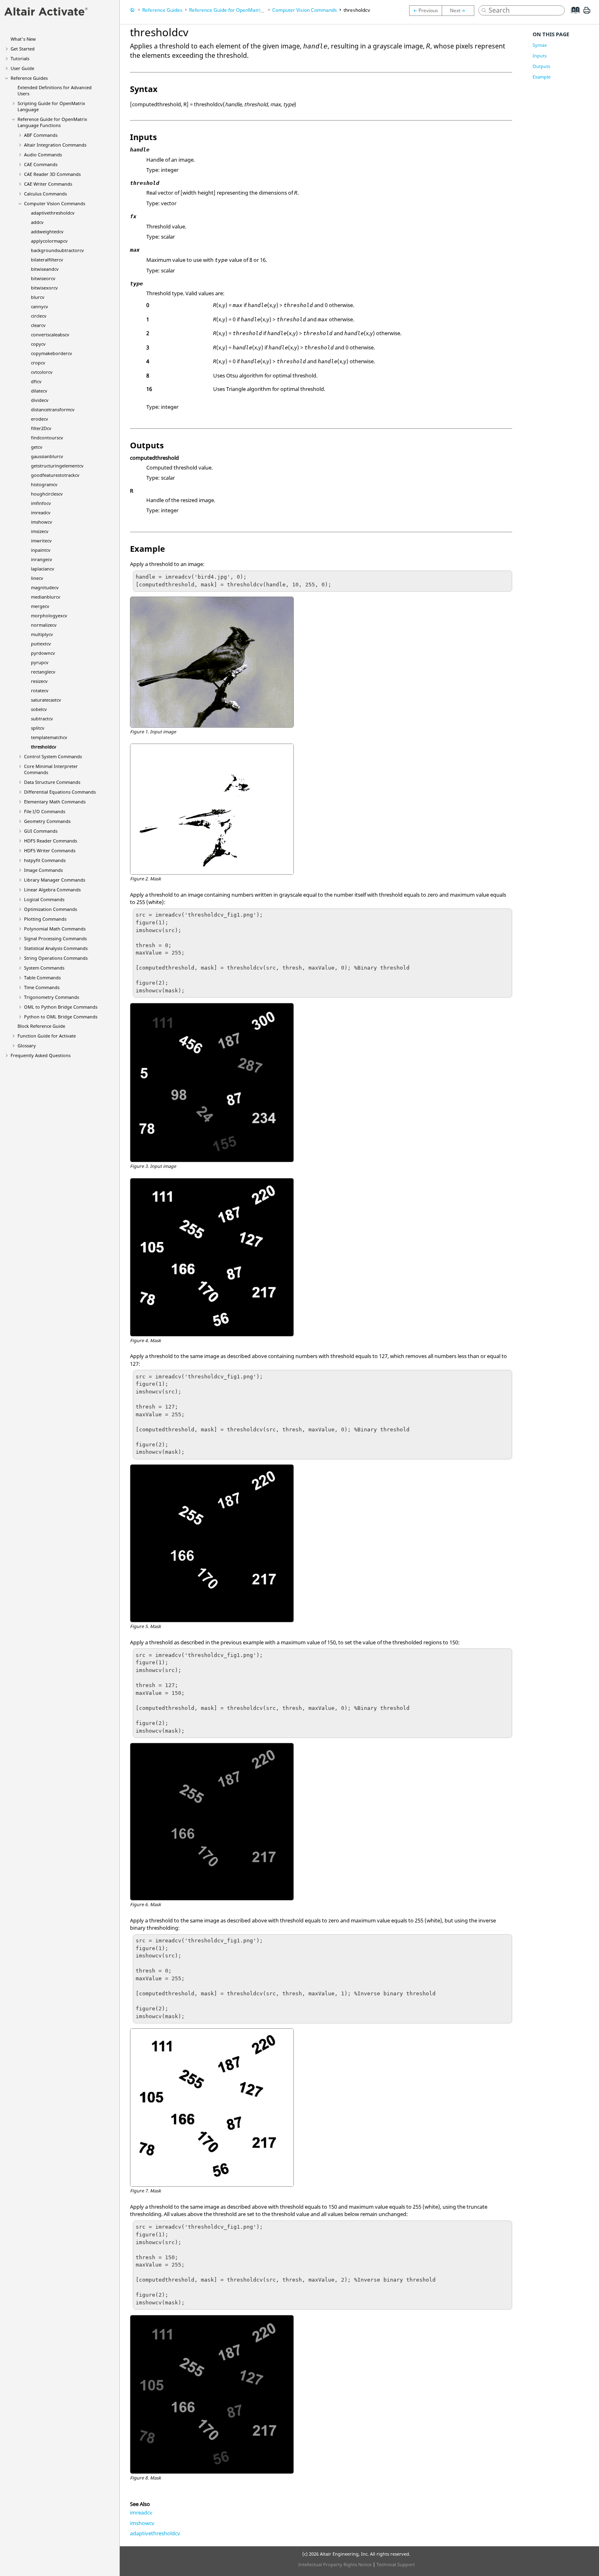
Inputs (540, 56)
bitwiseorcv (43, 278)
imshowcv (42, 522)
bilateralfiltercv (47, 260)
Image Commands (43, 870)
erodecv (40, 419)
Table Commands (42, 978)
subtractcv (42, 719)
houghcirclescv (47, 494)
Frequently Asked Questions (41, 1055)
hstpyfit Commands (45, 860)
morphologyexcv (49, 615)
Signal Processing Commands (55, 938)
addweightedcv (47, 231)
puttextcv (41, 644)
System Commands (44, 968)
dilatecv (39, 391)
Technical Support (396, 2564)
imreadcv (41, 512)
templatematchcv (49, 737)
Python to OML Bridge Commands (61, 1017)
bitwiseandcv (45, 269)
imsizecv (40, 531)
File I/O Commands (45, 811)
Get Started (23, 49)
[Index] (573, 16)
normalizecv (44, 625)
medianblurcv (46, 597)
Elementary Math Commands (55, 802)
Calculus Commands (45, 194)
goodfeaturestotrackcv (55, 475)
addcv (37, 222)
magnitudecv (45, 587)
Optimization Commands (51, 909)
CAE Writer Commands (48, 184)
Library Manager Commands (55, 880)
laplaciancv (43, 569)
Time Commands (42, 987)
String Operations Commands (56, 958)
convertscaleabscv (50, 335)
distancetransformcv (53, 409)
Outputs (541, 66)
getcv (37, 447)
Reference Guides (29, 78)
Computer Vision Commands (55, 203)
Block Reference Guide (41, 1026)
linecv (37, 578)
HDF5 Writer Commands (50, 850)
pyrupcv (40, 662)
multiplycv (42, 634)
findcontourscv (47, 438)
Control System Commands (53, 756)
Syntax (540, 45)
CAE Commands (41, 164)
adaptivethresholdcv (53, 213)
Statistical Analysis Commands (56, 948)
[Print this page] (587, 13)
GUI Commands (41, 831)
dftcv (36, 381)
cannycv (40, 306)
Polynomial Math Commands (55, 929)
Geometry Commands (47, 821)
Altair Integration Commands (55, 145)
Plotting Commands (45, 919)
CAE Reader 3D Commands (52, 174)
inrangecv (42, 559)
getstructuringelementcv (57, 466)
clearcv (38, 325)
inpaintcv (41, 550)
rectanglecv (43, 672)
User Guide (22, 68)
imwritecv (41, 541)
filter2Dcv (41, 428)
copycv (38, 344)
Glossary (27, 1046)
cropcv (38, 363)
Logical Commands (44, 899)
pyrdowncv (43, 653)
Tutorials (20, 58)
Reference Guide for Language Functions (52, 122)
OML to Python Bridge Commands (61, 1007)
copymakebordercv (52, 353)
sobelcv (39, 709)
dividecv (40, 400)
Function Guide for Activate (47, 1036)
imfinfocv (41, 503)
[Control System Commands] (460, 11)
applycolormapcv (49, 241)
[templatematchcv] (425, 11)
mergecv (40, 606)
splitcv (38, 728)
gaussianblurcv (47, 456)
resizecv (39, 681)
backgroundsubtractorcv (57, 250)
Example (542, 77)
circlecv (39, 316)
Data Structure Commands (52, 782)
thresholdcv (44, 747)
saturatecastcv (46, 700)
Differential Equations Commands (60, 792)
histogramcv (44, 484)
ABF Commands (41, 135)
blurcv (38, 297)
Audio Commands (43, 155)
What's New (23, 39)
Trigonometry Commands (52, 997)
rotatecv (40, 690)
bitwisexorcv (44, 288)
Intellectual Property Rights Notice (335, 2564)
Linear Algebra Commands (52, 890)
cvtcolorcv (42, 372)
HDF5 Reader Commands (51, 841)
